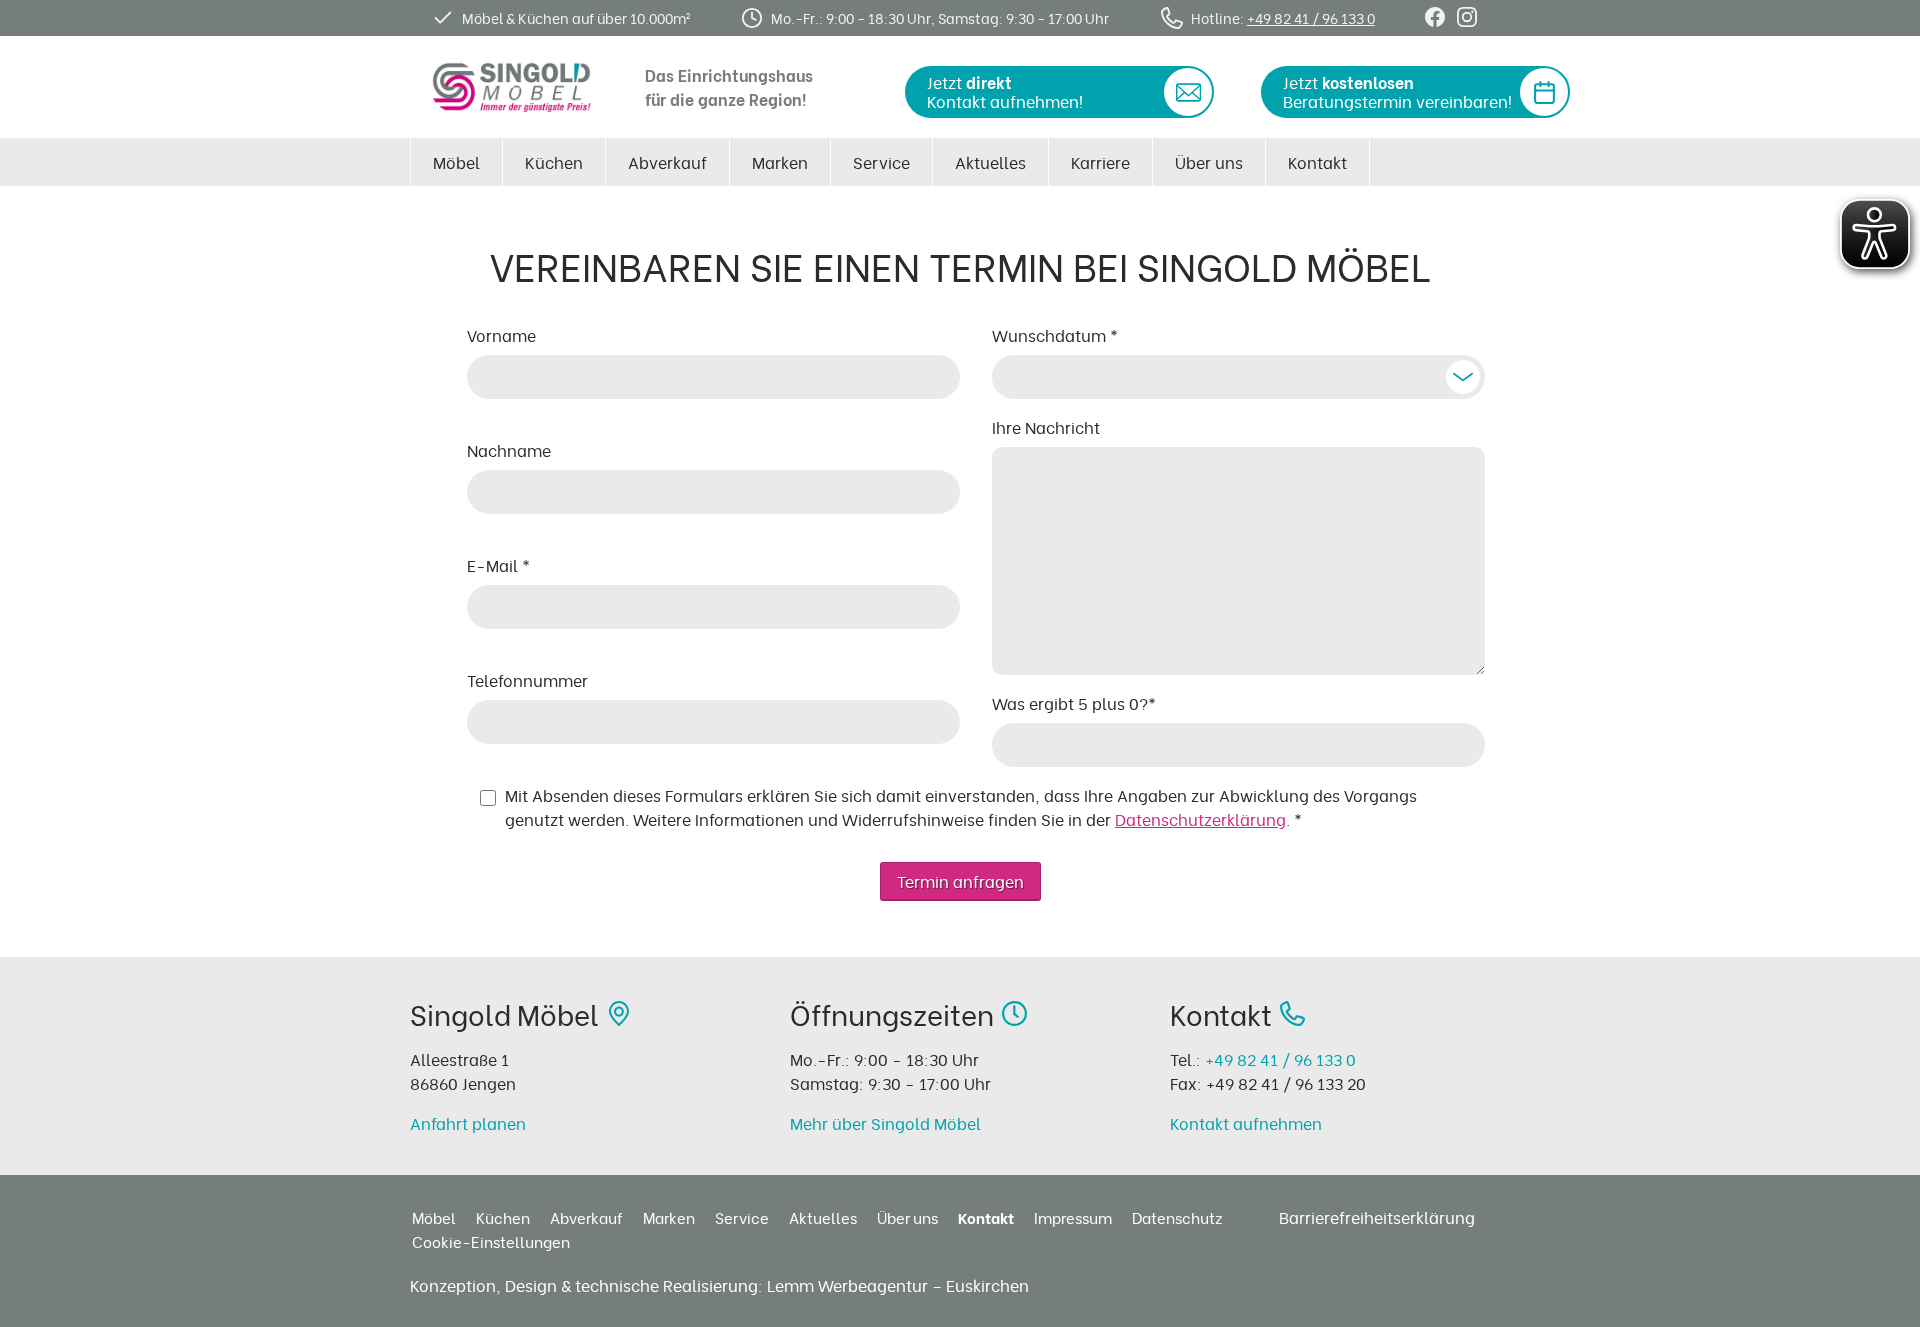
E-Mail (498, 565)
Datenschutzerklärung (1200, 819)
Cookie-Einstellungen (491, 1241)
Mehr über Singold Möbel (885, 1123)
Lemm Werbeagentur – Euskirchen (898, 1285)
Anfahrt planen (468, 1123)
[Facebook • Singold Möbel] (1435, 14)
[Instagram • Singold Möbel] (1467, 14)
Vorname (501, 335)
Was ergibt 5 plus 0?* (1074, 703)
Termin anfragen (960, 881)
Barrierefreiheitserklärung (1377, 1217)
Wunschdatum (1055, 335)
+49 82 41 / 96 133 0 (1311, 17)
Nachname (509, 450)
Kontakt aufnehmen (1246, 1123)
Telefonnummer (527, 680)
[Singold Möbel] (512, 87)
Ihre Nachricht (1046, 427)
